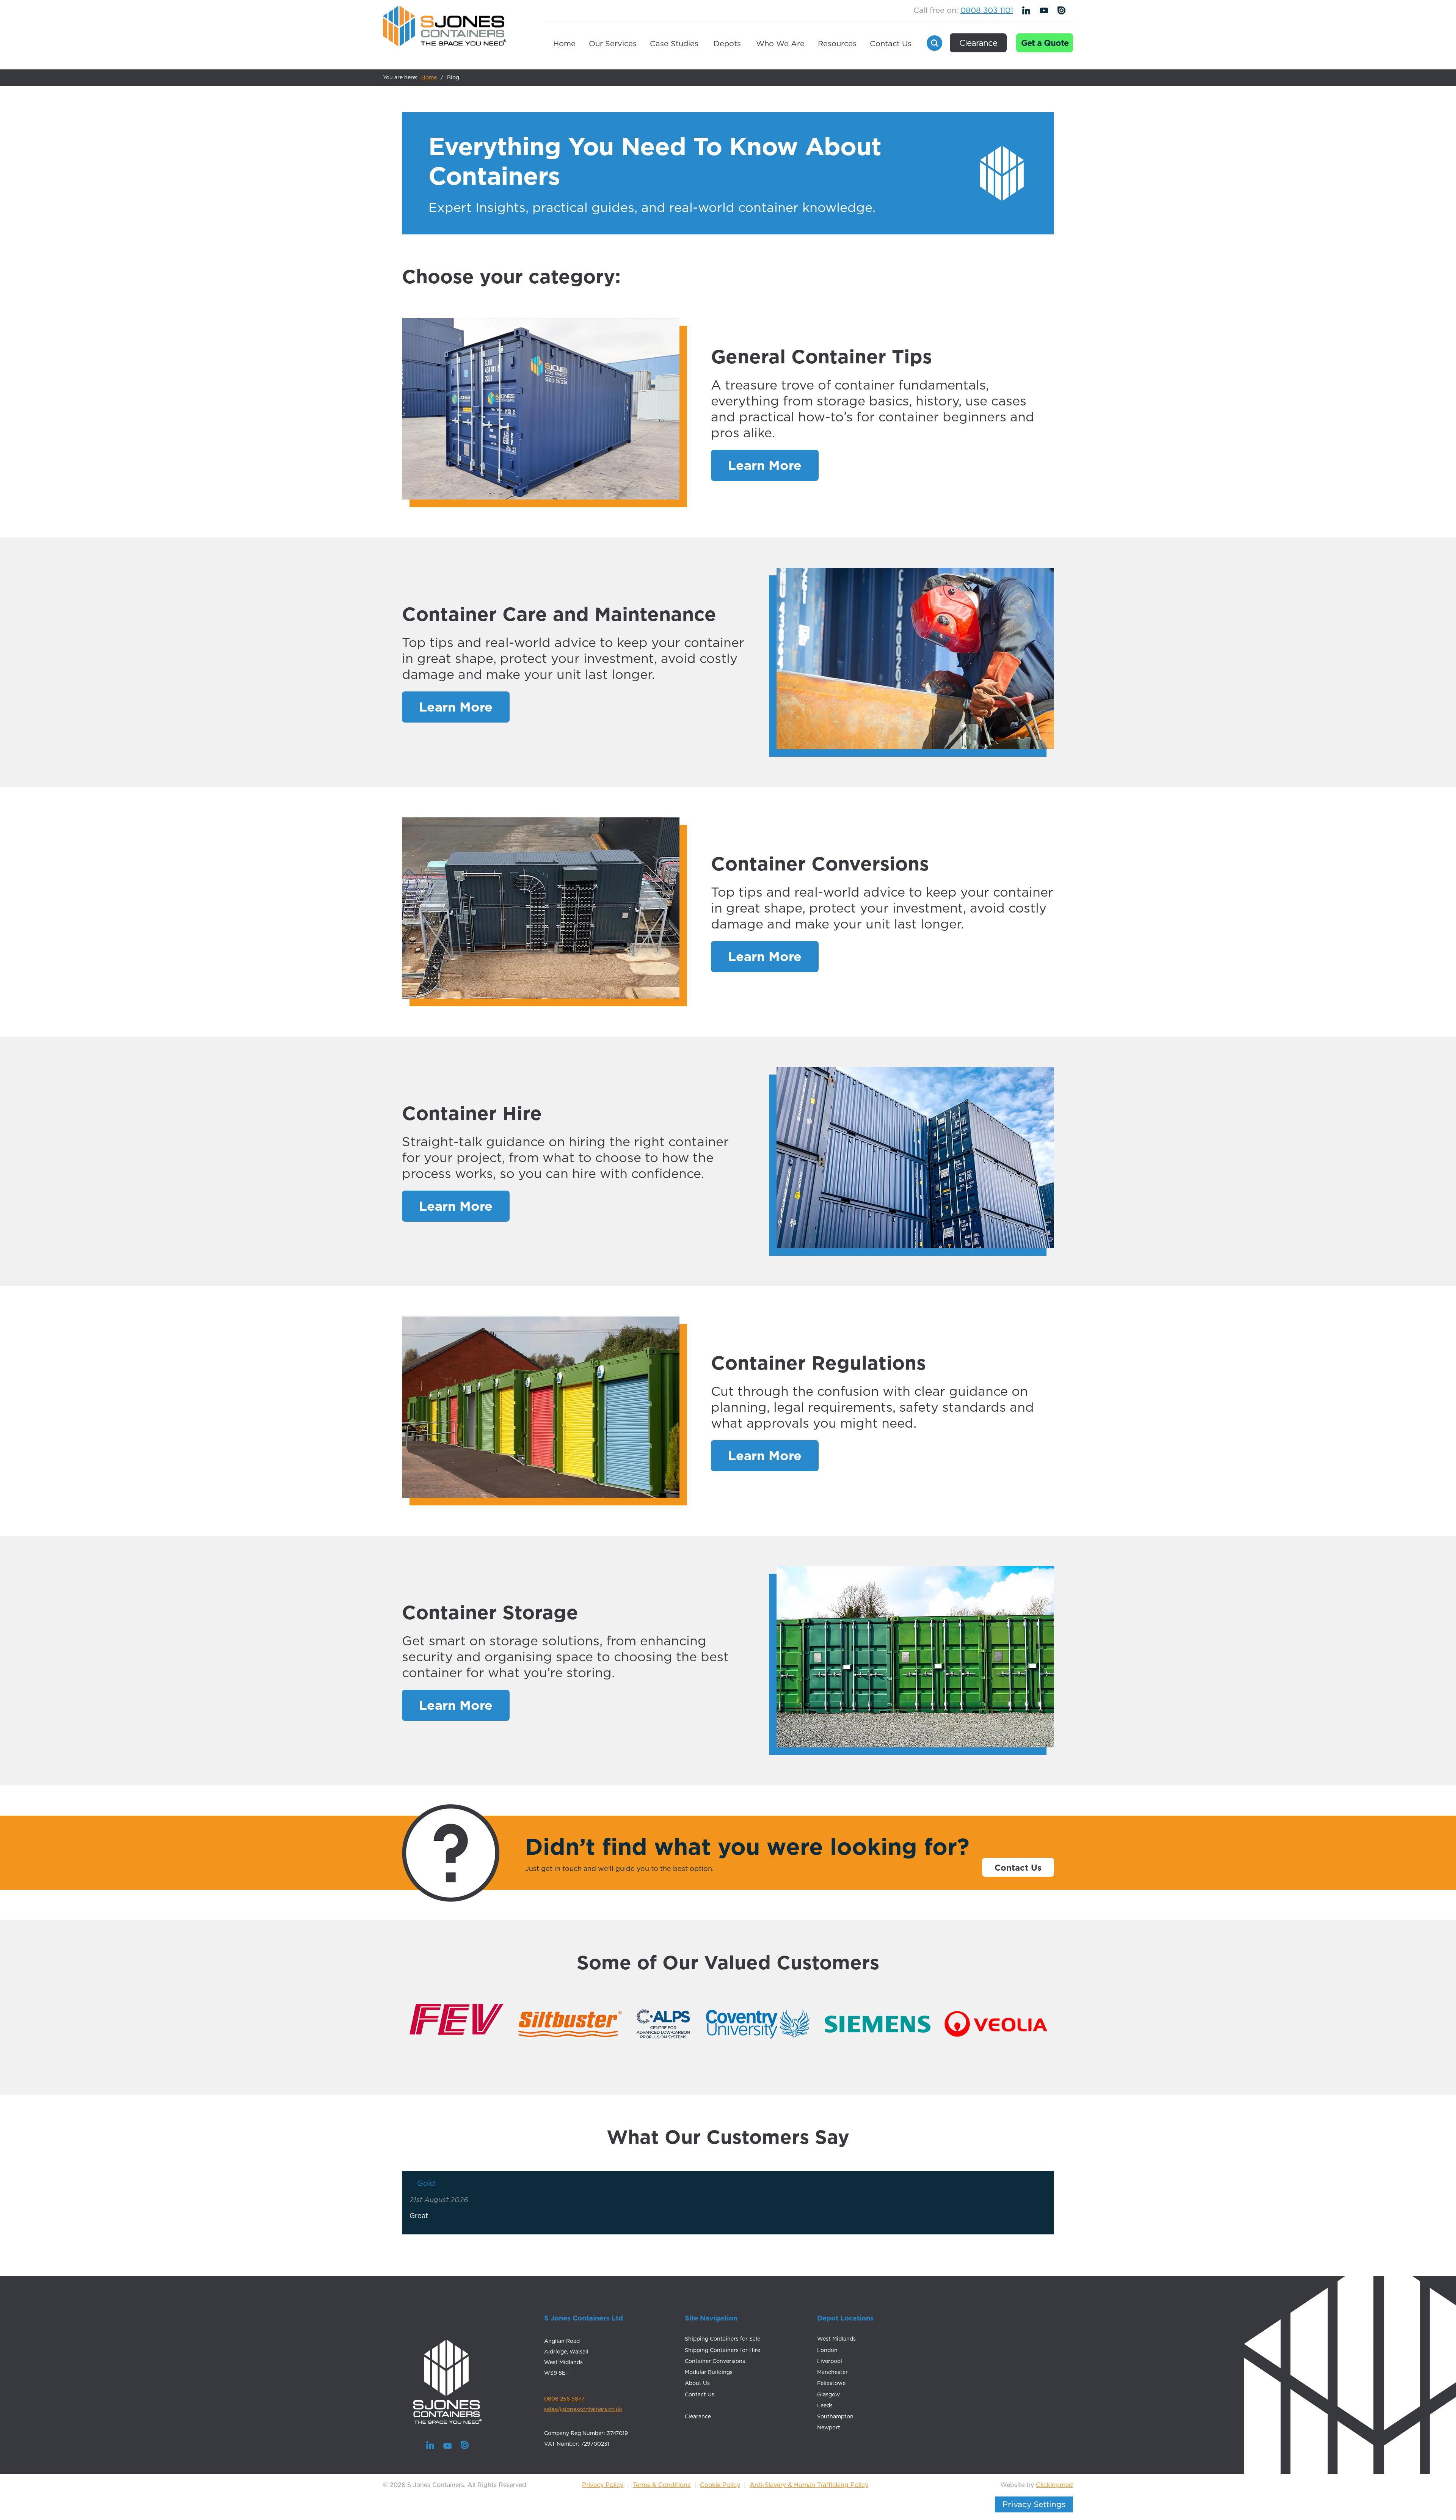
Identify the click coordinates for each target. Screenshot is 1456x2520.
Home (564, 44)
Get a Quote (1045, 43)
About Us (697, 2383)
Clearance (978, 43)
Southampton (835, 2416)
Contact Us (891, 44)
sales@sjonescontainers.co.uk (583, 2409)
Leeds (825, 2405)
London (827, 2350)
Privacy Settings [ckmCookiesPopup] (1034, 2504)
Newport (829, 2427)
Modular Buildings (709, 2372)
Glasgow (828, 2394)
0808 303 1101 (987, 10)
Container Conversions (715, 2361)
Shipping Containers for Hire (723, 2350)
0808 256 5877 (564, 2399)
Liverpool (830, 2361)
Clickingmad (1054, 2485)
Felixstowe (831, 2383)
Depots (727, 44)
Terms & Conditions (662, 2485)
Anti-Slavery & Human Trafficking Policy (809, 2485)
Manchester (832, 2372)
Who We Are (780, 44)
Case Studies (674, 44)
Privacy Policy (603, 2485)
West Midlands (836, 2339)
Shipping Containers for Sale (723, 2339)
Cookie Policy (720, 2485)
